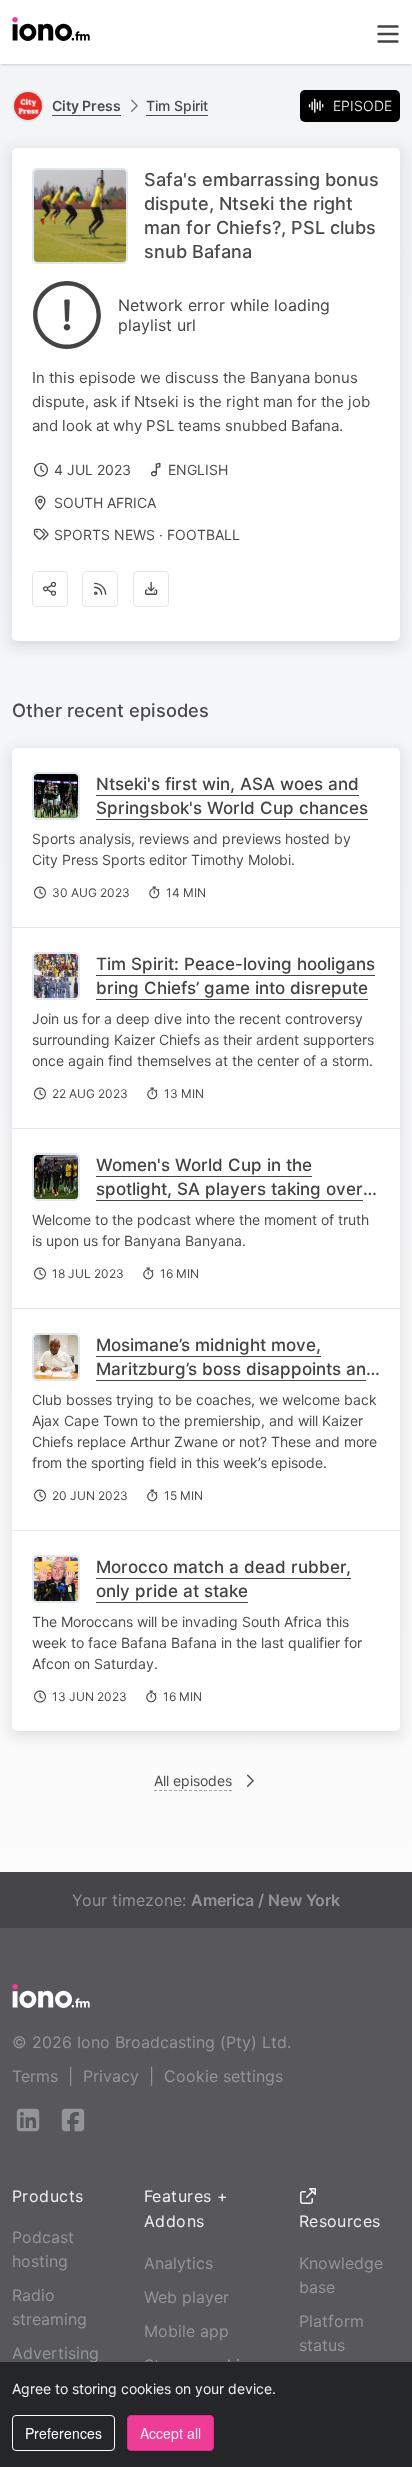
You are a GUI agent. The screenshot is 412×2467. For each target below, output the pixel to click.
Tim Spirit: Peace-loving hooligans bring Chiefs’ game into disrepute (235, 976)
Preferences (63, 2433)
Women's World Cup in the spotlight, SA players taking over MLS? (229, 1189)
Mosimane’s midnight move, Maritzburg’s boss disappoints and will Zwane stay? (236, 1369)
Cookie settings (223, 2076)
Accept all (170, 2433)
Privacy (111, 2076)
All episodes (193, 1780)
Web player (186, 2297)
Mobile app (186, 2331)
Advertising (55, 2353)
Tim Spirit (177, 105)
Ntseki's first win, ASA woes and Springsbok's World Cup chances (232, 796)
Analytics (178, 2263)
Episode (362, 105)
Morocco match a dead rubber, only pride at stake (223, 1579)
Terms (35, 2076)
